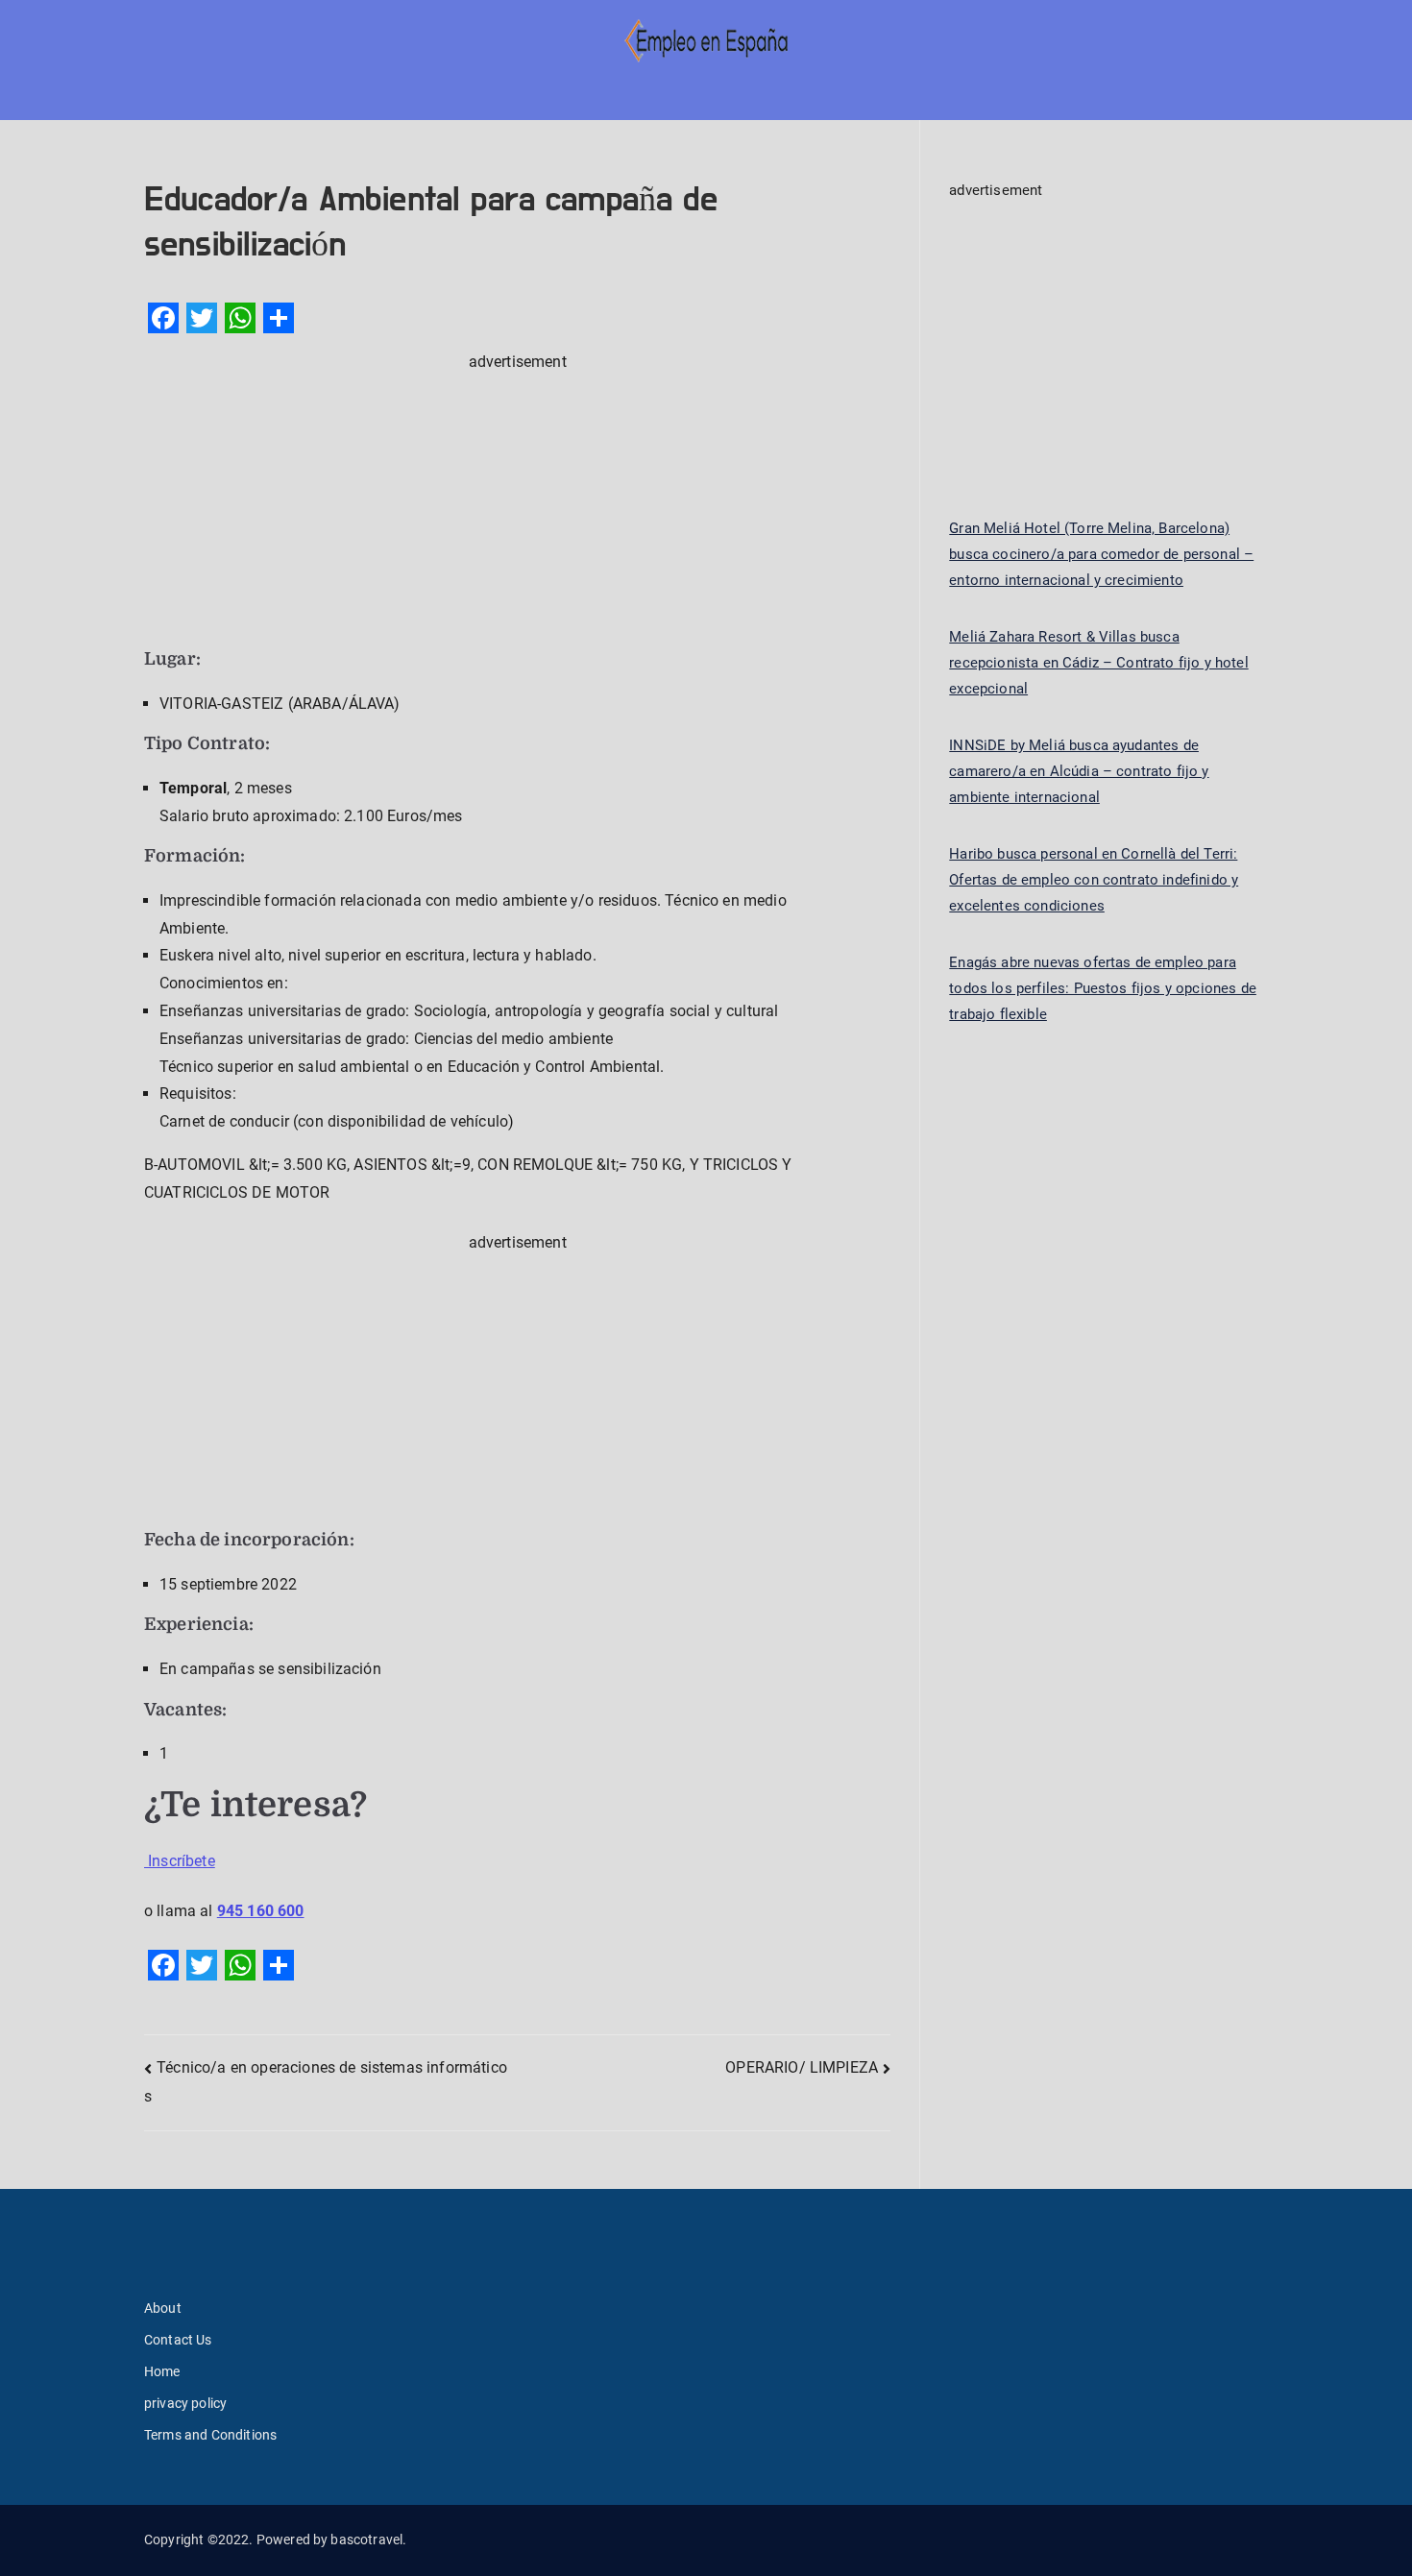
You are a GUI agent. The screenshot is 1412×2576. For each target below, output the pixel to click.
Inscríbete (180, 1861)
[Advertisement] (517, 511)
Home (162, 2371)
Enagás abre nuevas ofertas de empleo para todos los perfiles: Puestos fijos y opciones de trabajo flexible (1103, 988)
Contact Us (178, 2340)
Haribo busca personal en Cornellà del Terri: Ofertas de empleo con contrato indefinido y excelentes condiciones (1094, 880)
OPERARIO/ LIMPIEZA (802, 2067)
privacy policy (185, 2403)
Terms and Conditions (210, 2435)
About (163, 2308)
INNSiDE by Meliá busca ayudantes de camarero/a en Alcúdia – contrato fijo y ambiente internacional (1079, 771)
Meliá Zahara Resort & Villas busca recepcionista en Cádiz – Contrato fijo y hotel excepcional (1098, 663)
